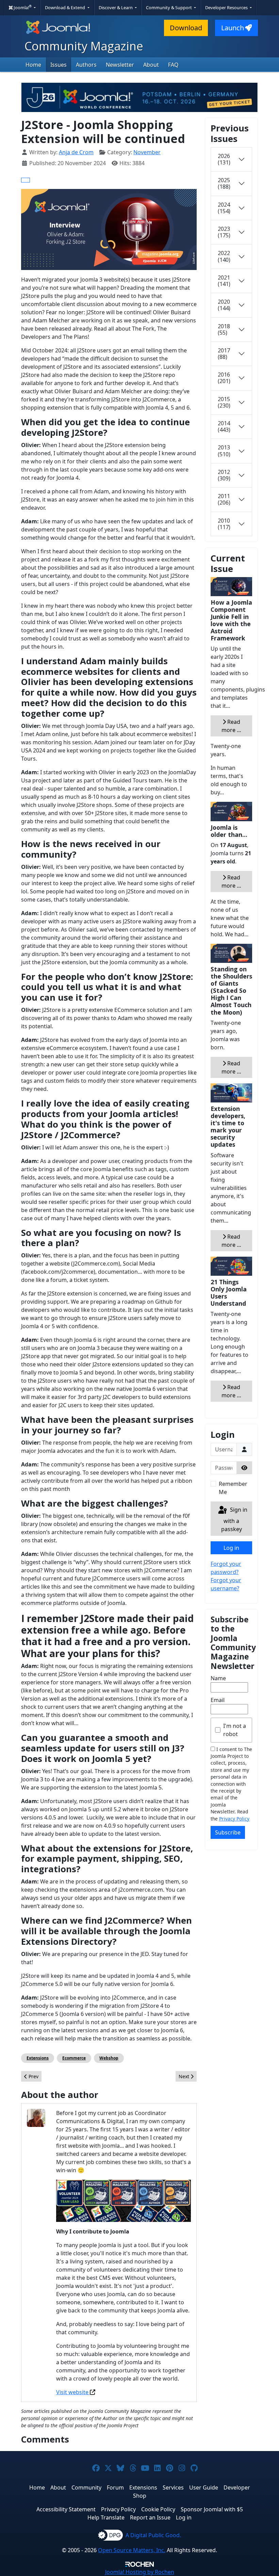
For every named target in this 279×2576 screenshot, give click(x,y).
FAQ (173, 65)
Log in (231, 1548)
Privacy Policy (234, 1819)
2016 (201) (224, 378)
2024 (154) (224, 208)
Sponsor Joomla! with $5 (212, 2509)
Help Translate (106, 2517)
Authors (86, 65)
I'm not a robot (235, 1730)
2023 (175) (224, 232)
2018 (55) (224, 329)
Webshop (109, 2058)
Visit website (73, 2392)
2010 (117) (224, 524)
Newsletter (120, 65)
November (147, 152)
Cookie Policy (158, 2509)
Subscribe (228, 1832)
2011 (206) (224, 499)
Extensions (38, 2058)
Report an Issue (150, 2517)
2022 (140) (224, 256)
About (151, 65)
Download (186, 28)
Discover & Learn (116, 7)
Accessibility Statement (66, 2509)
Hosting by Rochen (140, 2572)
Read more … (231, 726)
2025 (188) (224, 183)
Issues (59, 65)
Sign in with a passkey (234, 1520)
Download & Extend (65, 7)
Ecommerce (74, 2058)
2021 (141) (224, 281)
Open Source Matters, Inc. (132, 2550)
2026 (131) (224, 159)
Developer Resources (227, 7)
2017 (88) (224, 354)
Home (33, 65)
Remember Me (233, 1488)
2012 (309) (224, 475)
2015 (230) (224, 402)
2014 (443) (224, 426)
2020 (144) (224, 305)
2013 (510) (224, 451)
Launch (233, 28)
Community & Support (169, 7)
